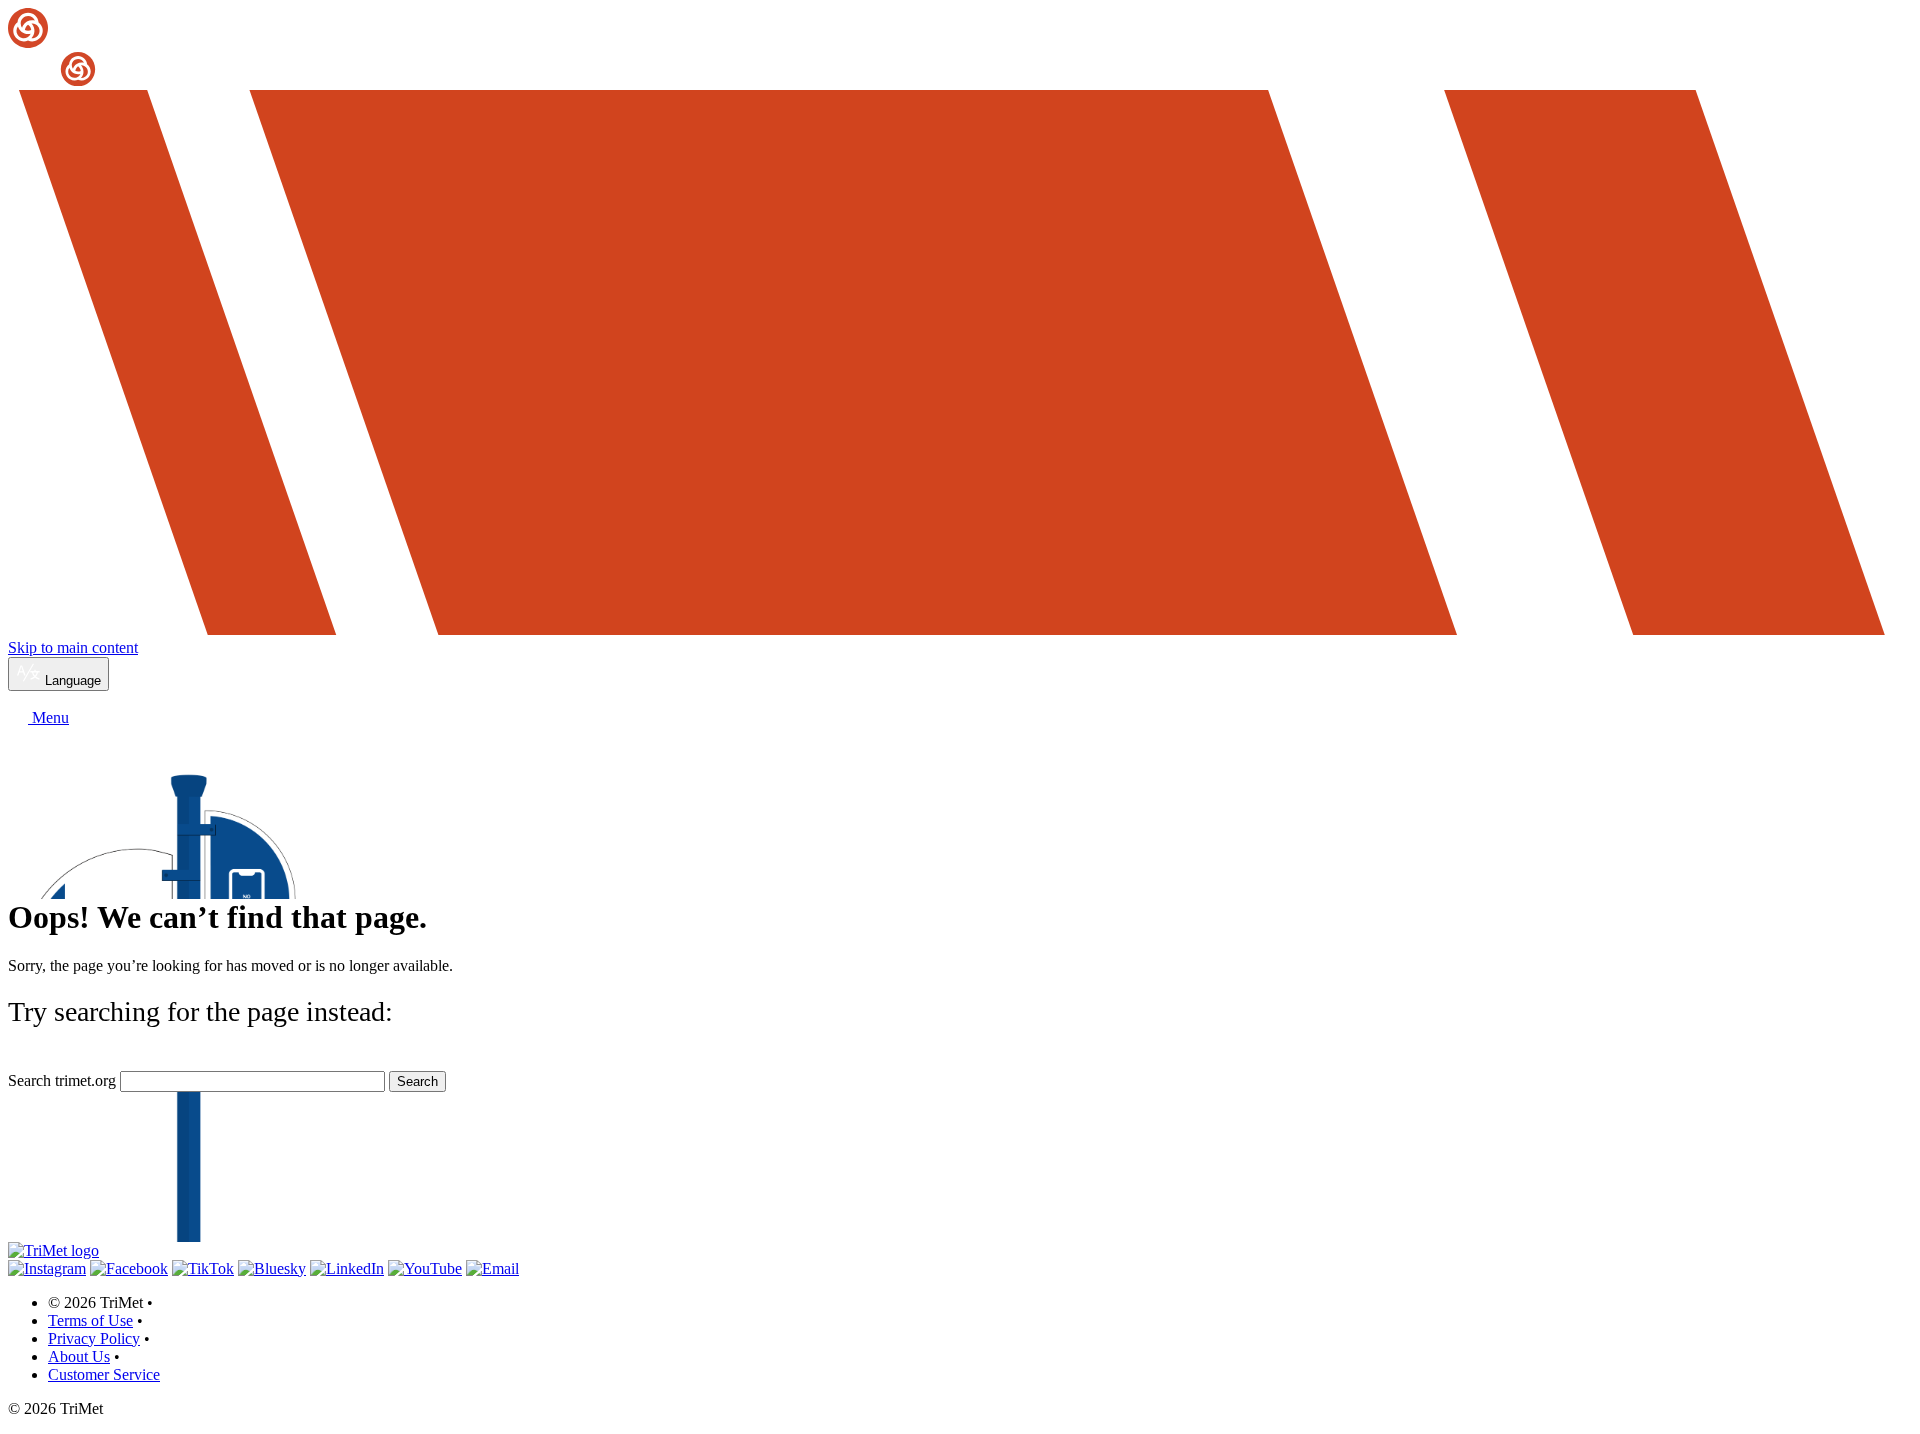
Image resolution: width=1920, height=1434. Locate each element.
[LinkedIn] (347, 1268)
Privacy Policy (94, 1338)
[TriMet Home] (960, 48)
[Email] (492, 1268)
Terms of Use (90, 1320)
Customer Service (104, 1374)
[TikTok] (203, 1268)
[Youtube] (425, 1268)
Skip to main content (73, 647)
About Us (79, 1356)
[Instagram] (47, 1268)
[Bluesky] (272, 1268)
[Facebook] (129, 1268)
